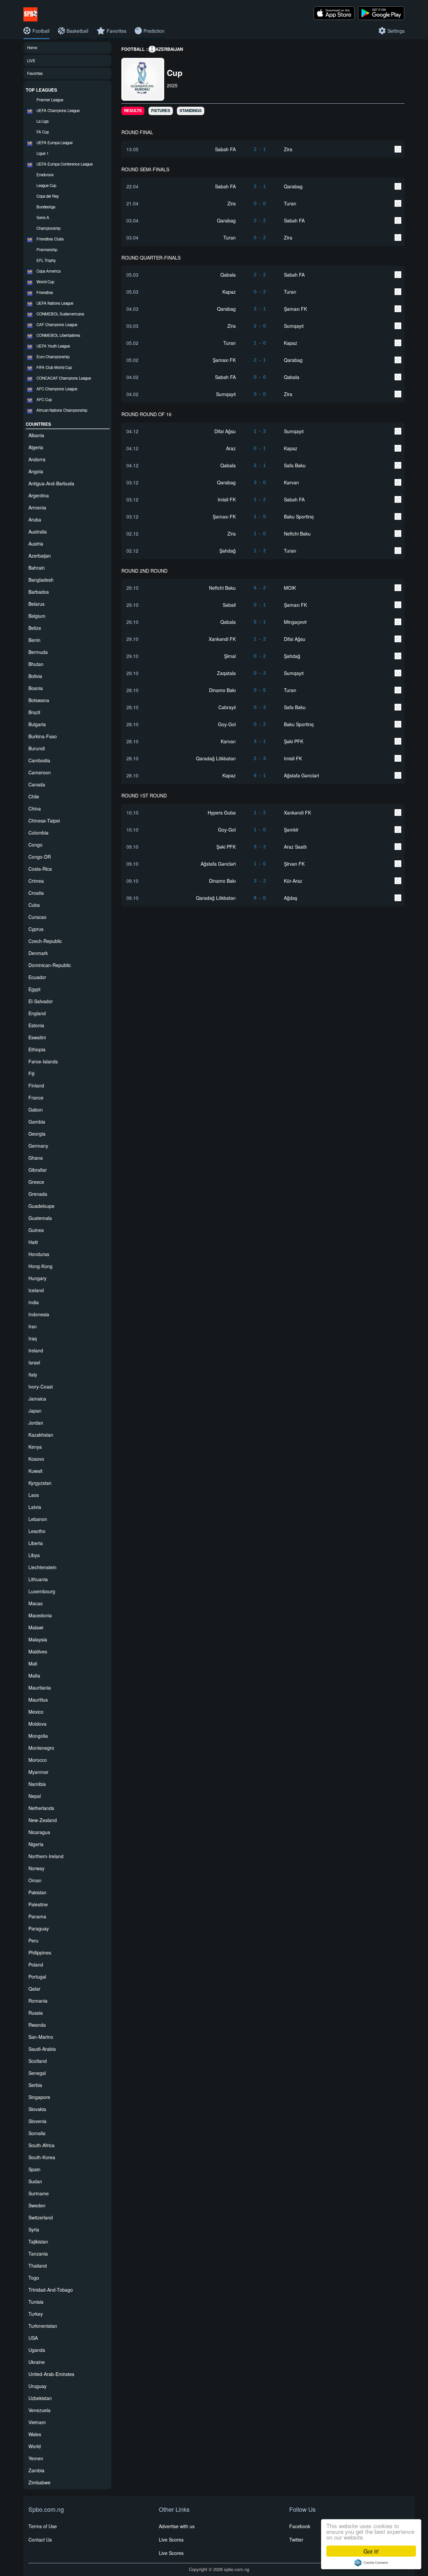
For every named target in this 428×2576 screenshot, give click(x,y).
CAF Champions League (57, 324)
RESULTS (133, 111)
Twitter (296, 2540)
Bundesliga (46, 207)
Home (32, 47)
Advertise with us (177, 2526)
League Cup (46, 185)
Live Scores (171, 2540)
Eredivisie (45, 175)
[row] (263, 149)
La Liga (42, 121)
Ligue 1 (42, 153)
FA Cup (43, 132)
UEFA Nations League (55, 303)
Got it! (371, 2551)
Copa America (48, 271)
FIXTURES (161, 111)
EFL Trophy (46, 260)
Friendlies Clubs (50, 239)
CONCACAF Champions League (64, 378)
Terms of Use (43, 2526)
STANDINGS (191, 111)
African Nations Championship (62, 410)
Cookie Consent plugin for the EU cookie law (371, 2563)
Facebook (300, 2526)
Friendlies (45, 292)
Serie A (43, 217)
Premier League (50, 100)
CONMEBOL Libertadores (58, 335)
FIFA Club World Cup (54, 367)
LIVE (31, 61)
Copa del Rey (48, 196)
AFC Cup (44, 399)
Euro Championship (53, 357)
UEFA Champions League (58, 110)
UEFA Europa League (55, 142)
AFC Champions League (57, 389)
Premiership (47, 250)
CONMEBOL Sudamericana (60, 314)
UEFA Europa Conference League (65, 164)
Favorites (35, 73)
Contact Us (40, 2540)
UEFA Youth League (53, 346)
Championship (48, 228)
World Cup (45, 282)
